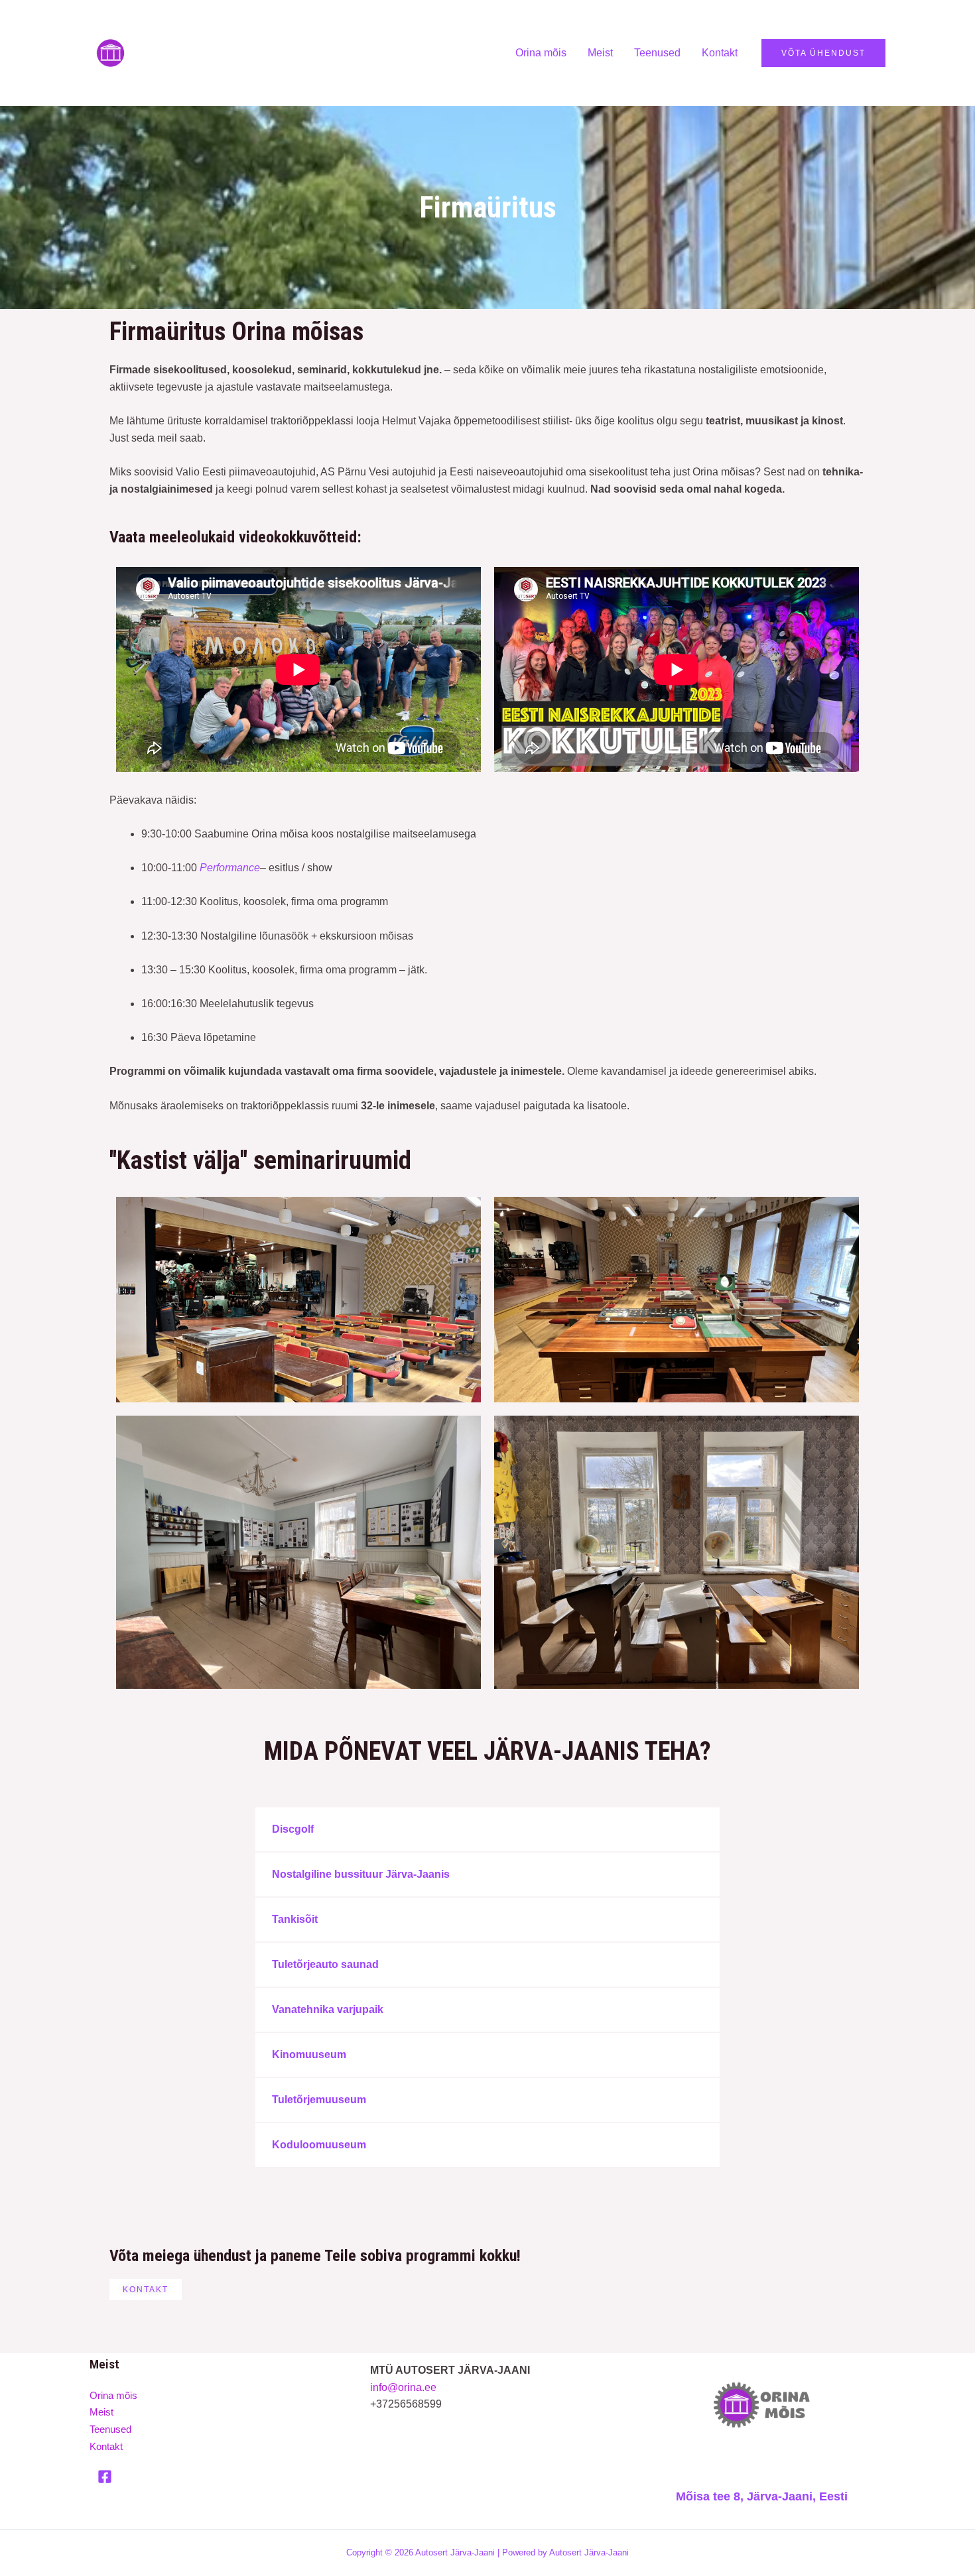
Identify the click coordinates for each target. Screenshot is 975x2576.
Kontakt (720, 53)
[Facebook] (105, 2477)
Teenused (657, 53)
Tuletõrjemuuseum (319, 2100)
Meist (600, 53)
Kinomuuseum (309, 2055)
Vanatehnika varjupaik (328, 2009)
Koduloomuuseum (319, 2145)
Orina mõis (541, 53)
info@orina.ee (403, 2387)
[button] (487, 1829)
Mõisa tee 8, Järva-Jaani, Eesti (762, 2496)
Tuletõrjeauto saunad (325, 1964)
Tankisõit (295, 1919)
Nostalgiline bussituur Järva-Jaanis (361, 1874)
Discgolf (293, 1829)
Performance (230, 868)
